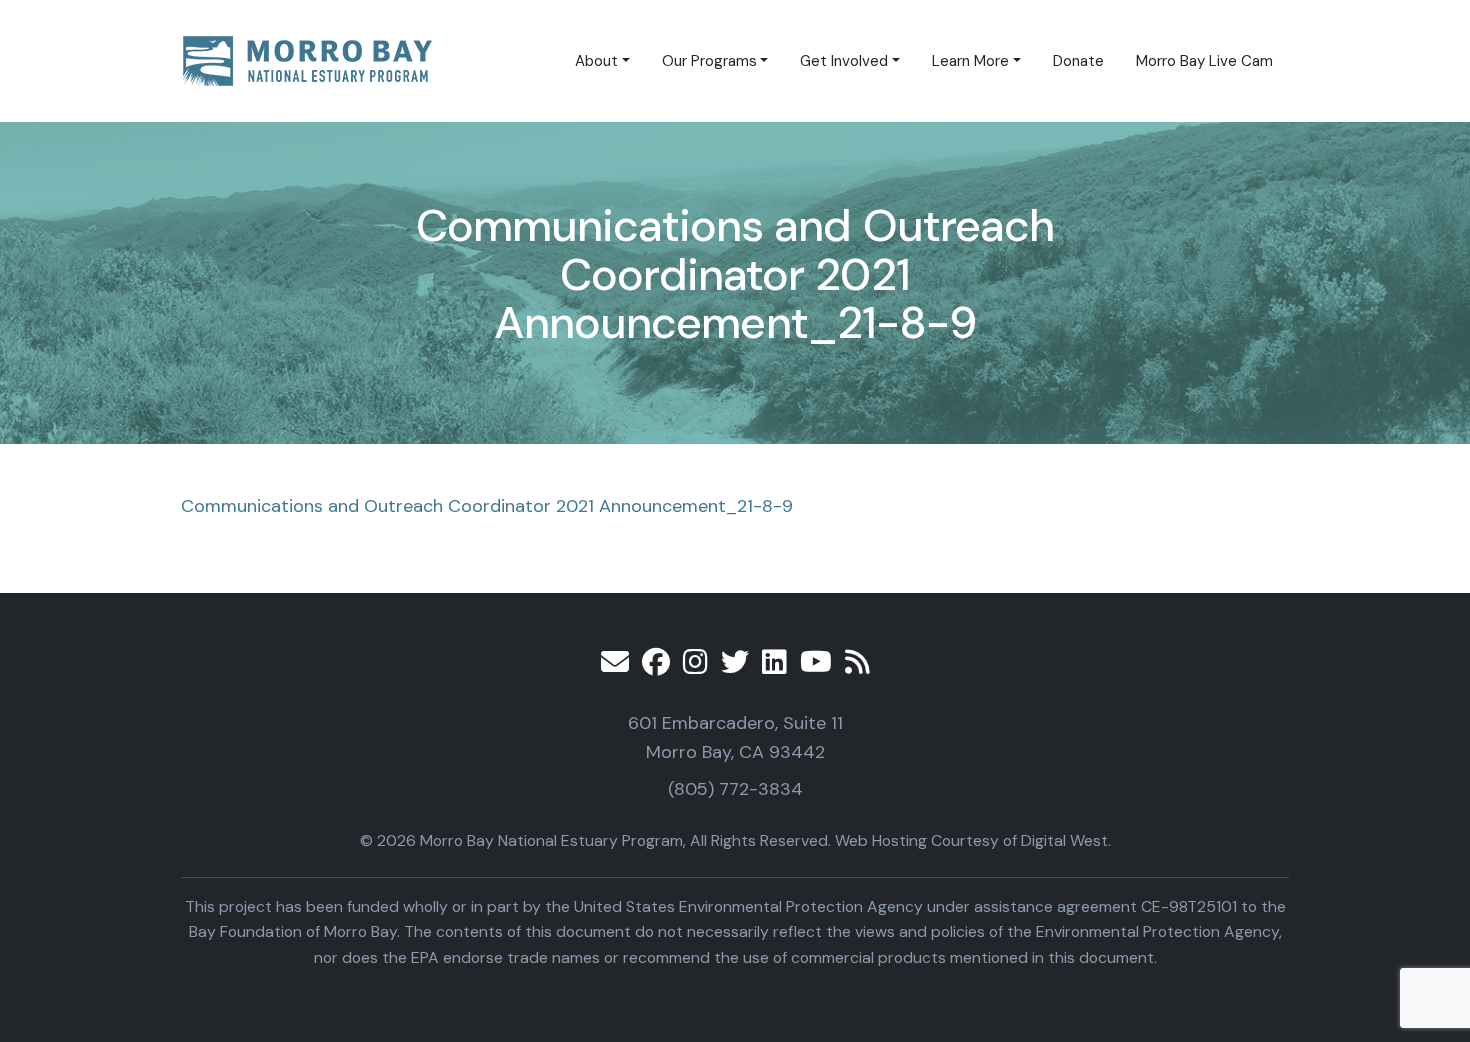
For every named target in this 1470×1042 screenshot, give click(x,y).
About (596, 61)
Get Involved (844, 61)
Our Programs (709, 61)
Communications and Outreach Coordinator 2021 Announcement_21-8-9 (487, 506)
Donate (1078, 61)
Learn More (970, 61)
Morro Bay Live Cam (1204, 61)
